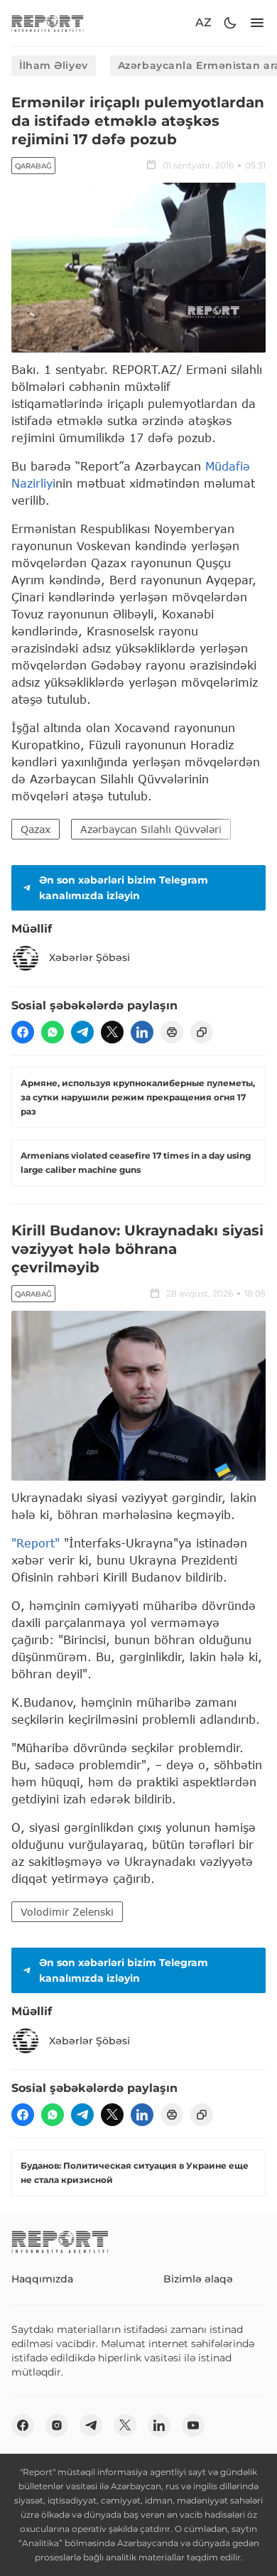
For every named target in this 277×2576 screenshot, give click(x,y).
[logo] (48, 23)
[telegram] (82, 1032)
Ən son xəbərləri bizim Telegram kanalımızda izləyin (124, 888)
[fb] (23, 1032)
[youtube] (193, 2425)
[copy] (202, 1032)
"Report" (36, 1543)
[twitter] (112, 1032)
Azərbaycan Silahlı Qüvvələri (151, 829)
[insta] (57, 2425)
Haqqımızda (42, 2279)
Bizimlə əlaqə (198, 2279)
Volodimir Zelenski (67, 1912)
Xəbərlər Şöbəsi (89, 957)
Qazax (36, 829)
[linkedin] (142, 1032)
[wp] (53, 1032)
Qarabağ (33, 166)
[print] (172, 1032)
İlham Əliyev (54, 65)
